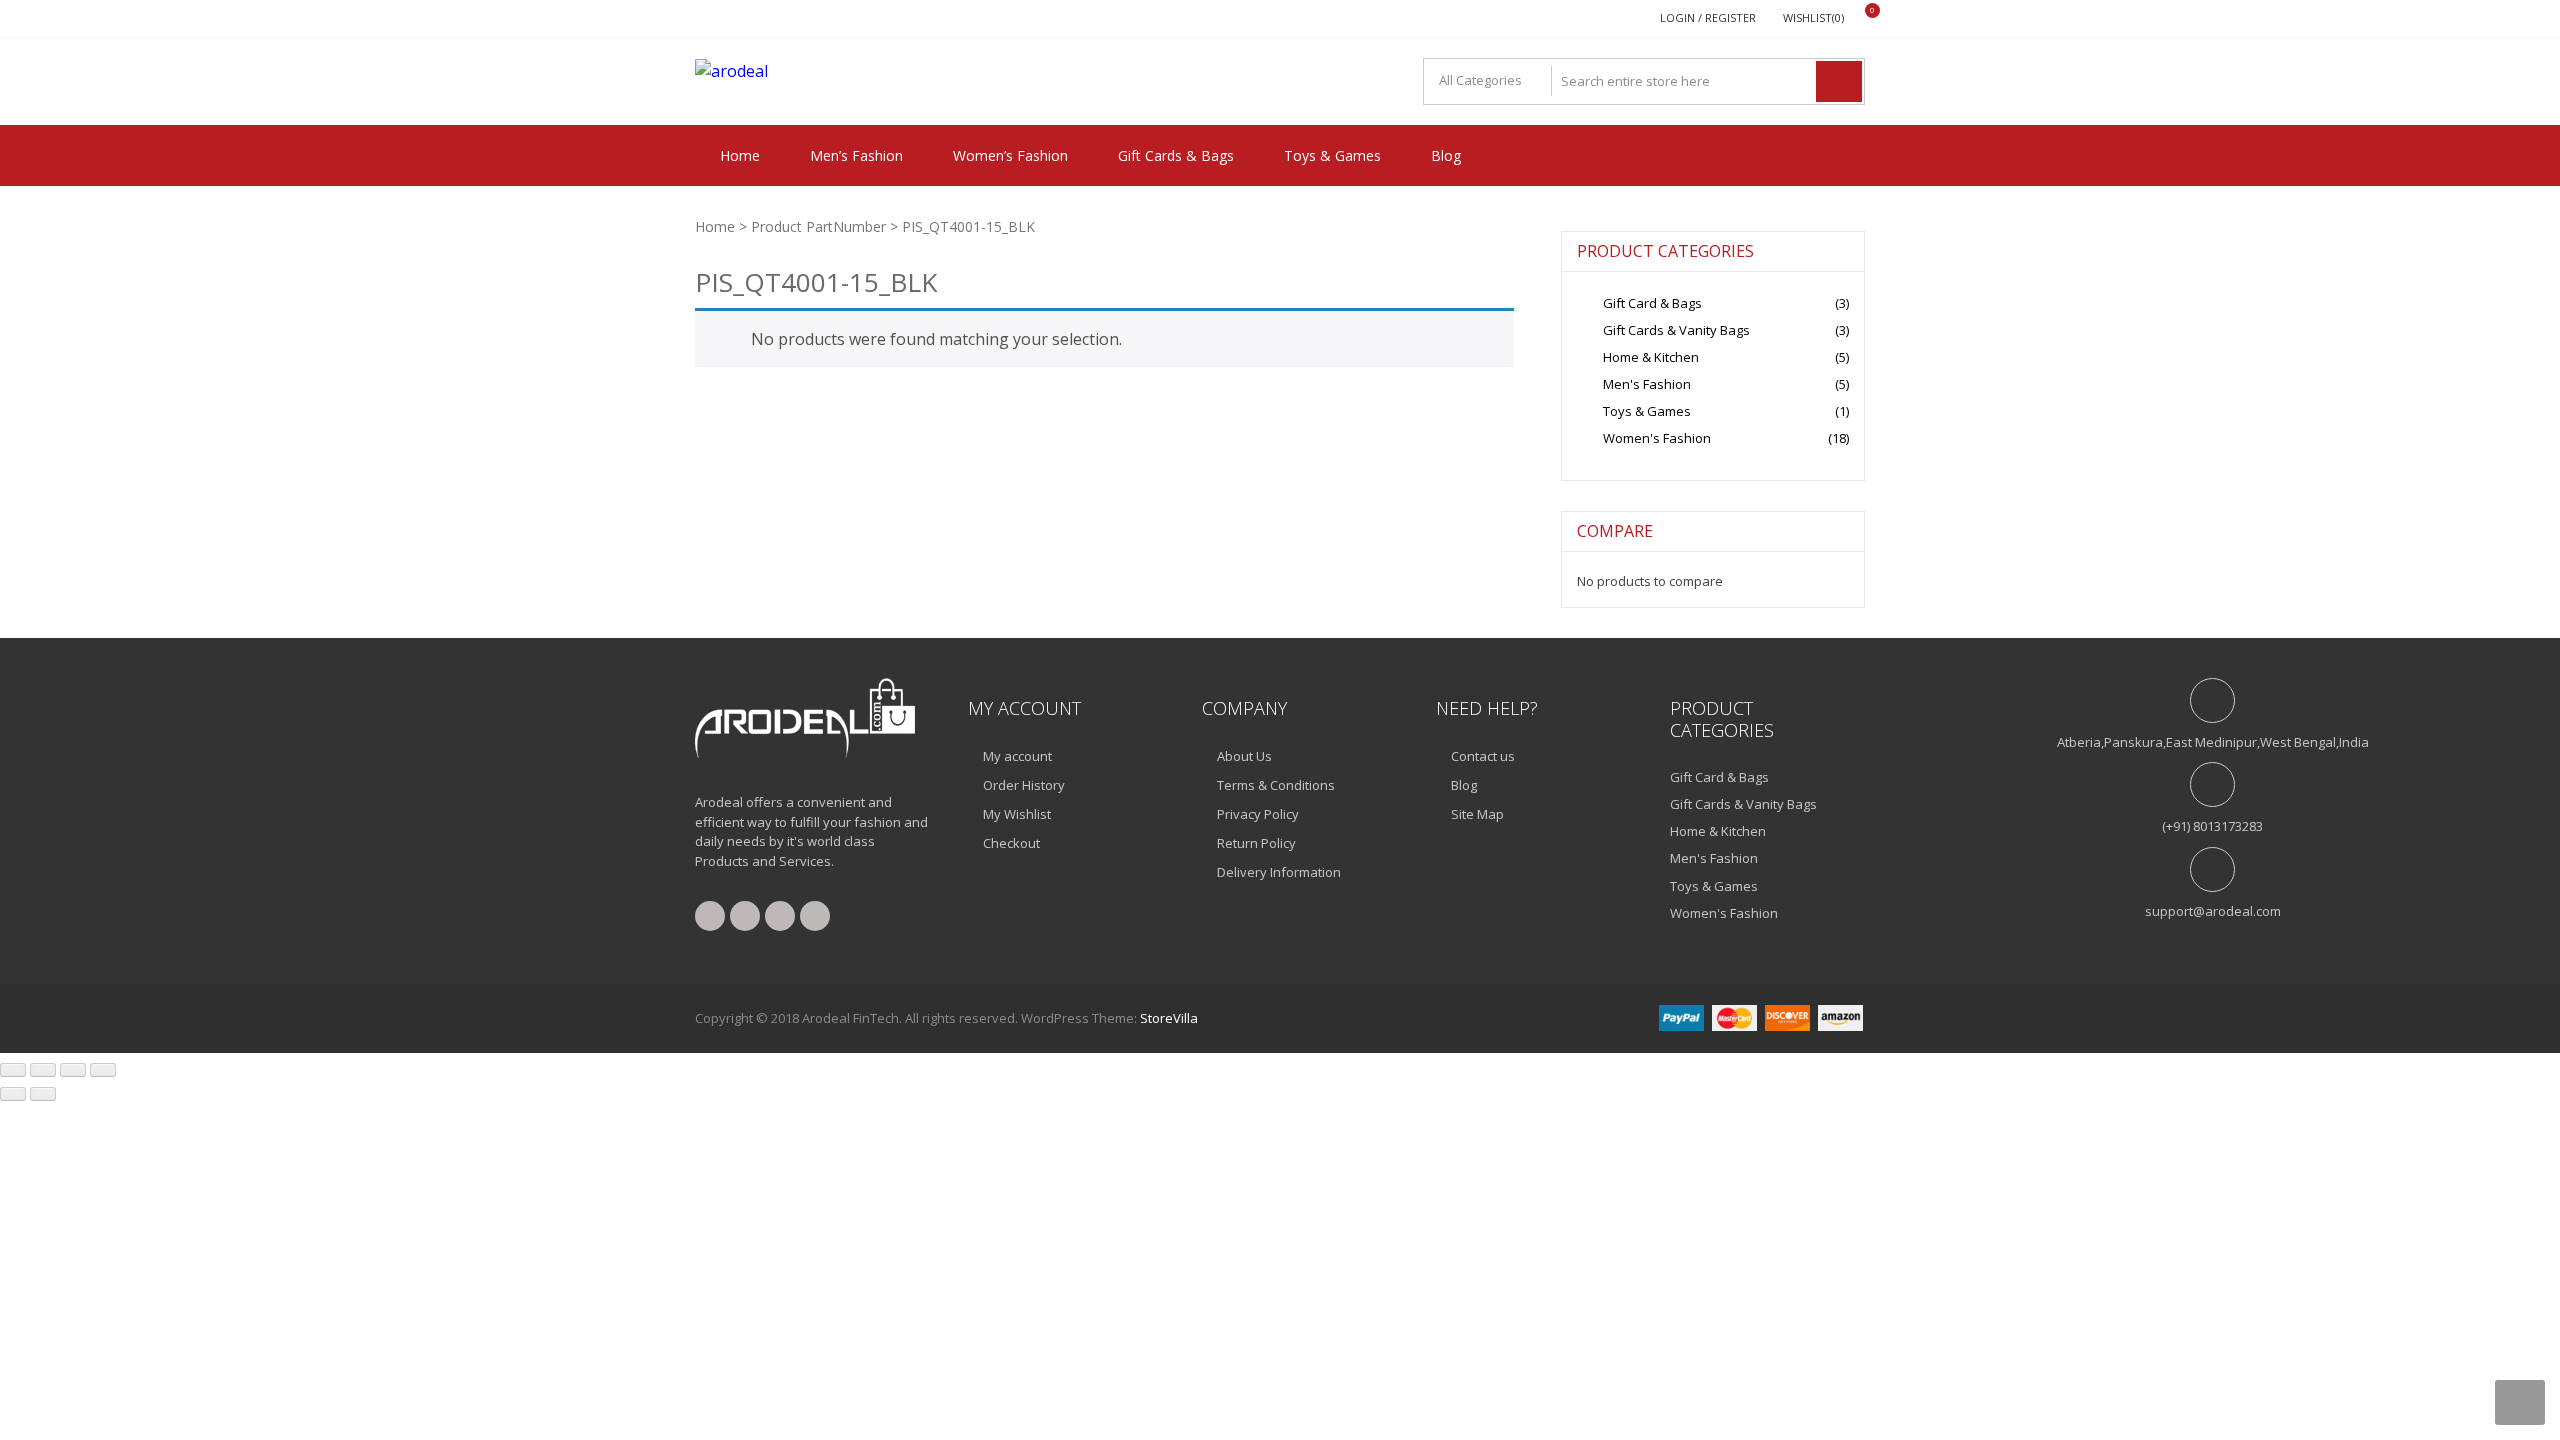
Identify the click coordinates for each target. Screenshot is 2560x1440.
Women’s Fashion (1010, 155)
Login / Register (1708, 17)
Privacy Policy (1258, 814)
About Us (1244, 756)
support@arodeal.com (2213, 911)
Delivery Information (1279, 872)
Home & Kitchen (1651, 357)
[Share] (73, 1070)
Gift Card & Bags (1652, 303)
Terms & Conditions (1276, 785)
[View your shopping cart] (1859, 18)
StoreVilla (1169, 1018)
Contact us (1483, 756)
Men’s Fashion (856, 155)
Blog (1446, 155)
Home (740, 155)
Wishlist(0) (1813, 17)
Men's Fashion (1647, 384)
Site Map (1477, 814)
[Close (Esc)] (103, 1070)
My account (1017, 756)
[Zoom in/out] (13, 1070)
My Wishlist (1017, 814)
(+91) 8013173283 (2212, 826)
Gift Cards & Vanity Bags (1676, 330)
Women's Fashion (1657, 438)
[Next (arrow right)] (43, 1094)
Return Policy (1256, 843)
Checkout (1011, 843)
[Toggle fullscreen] (43, 1070)
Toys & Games (1332, 155)
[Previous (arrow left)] (13, 1094)
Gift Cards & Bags (1176, 155)
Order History (1024, 785)
